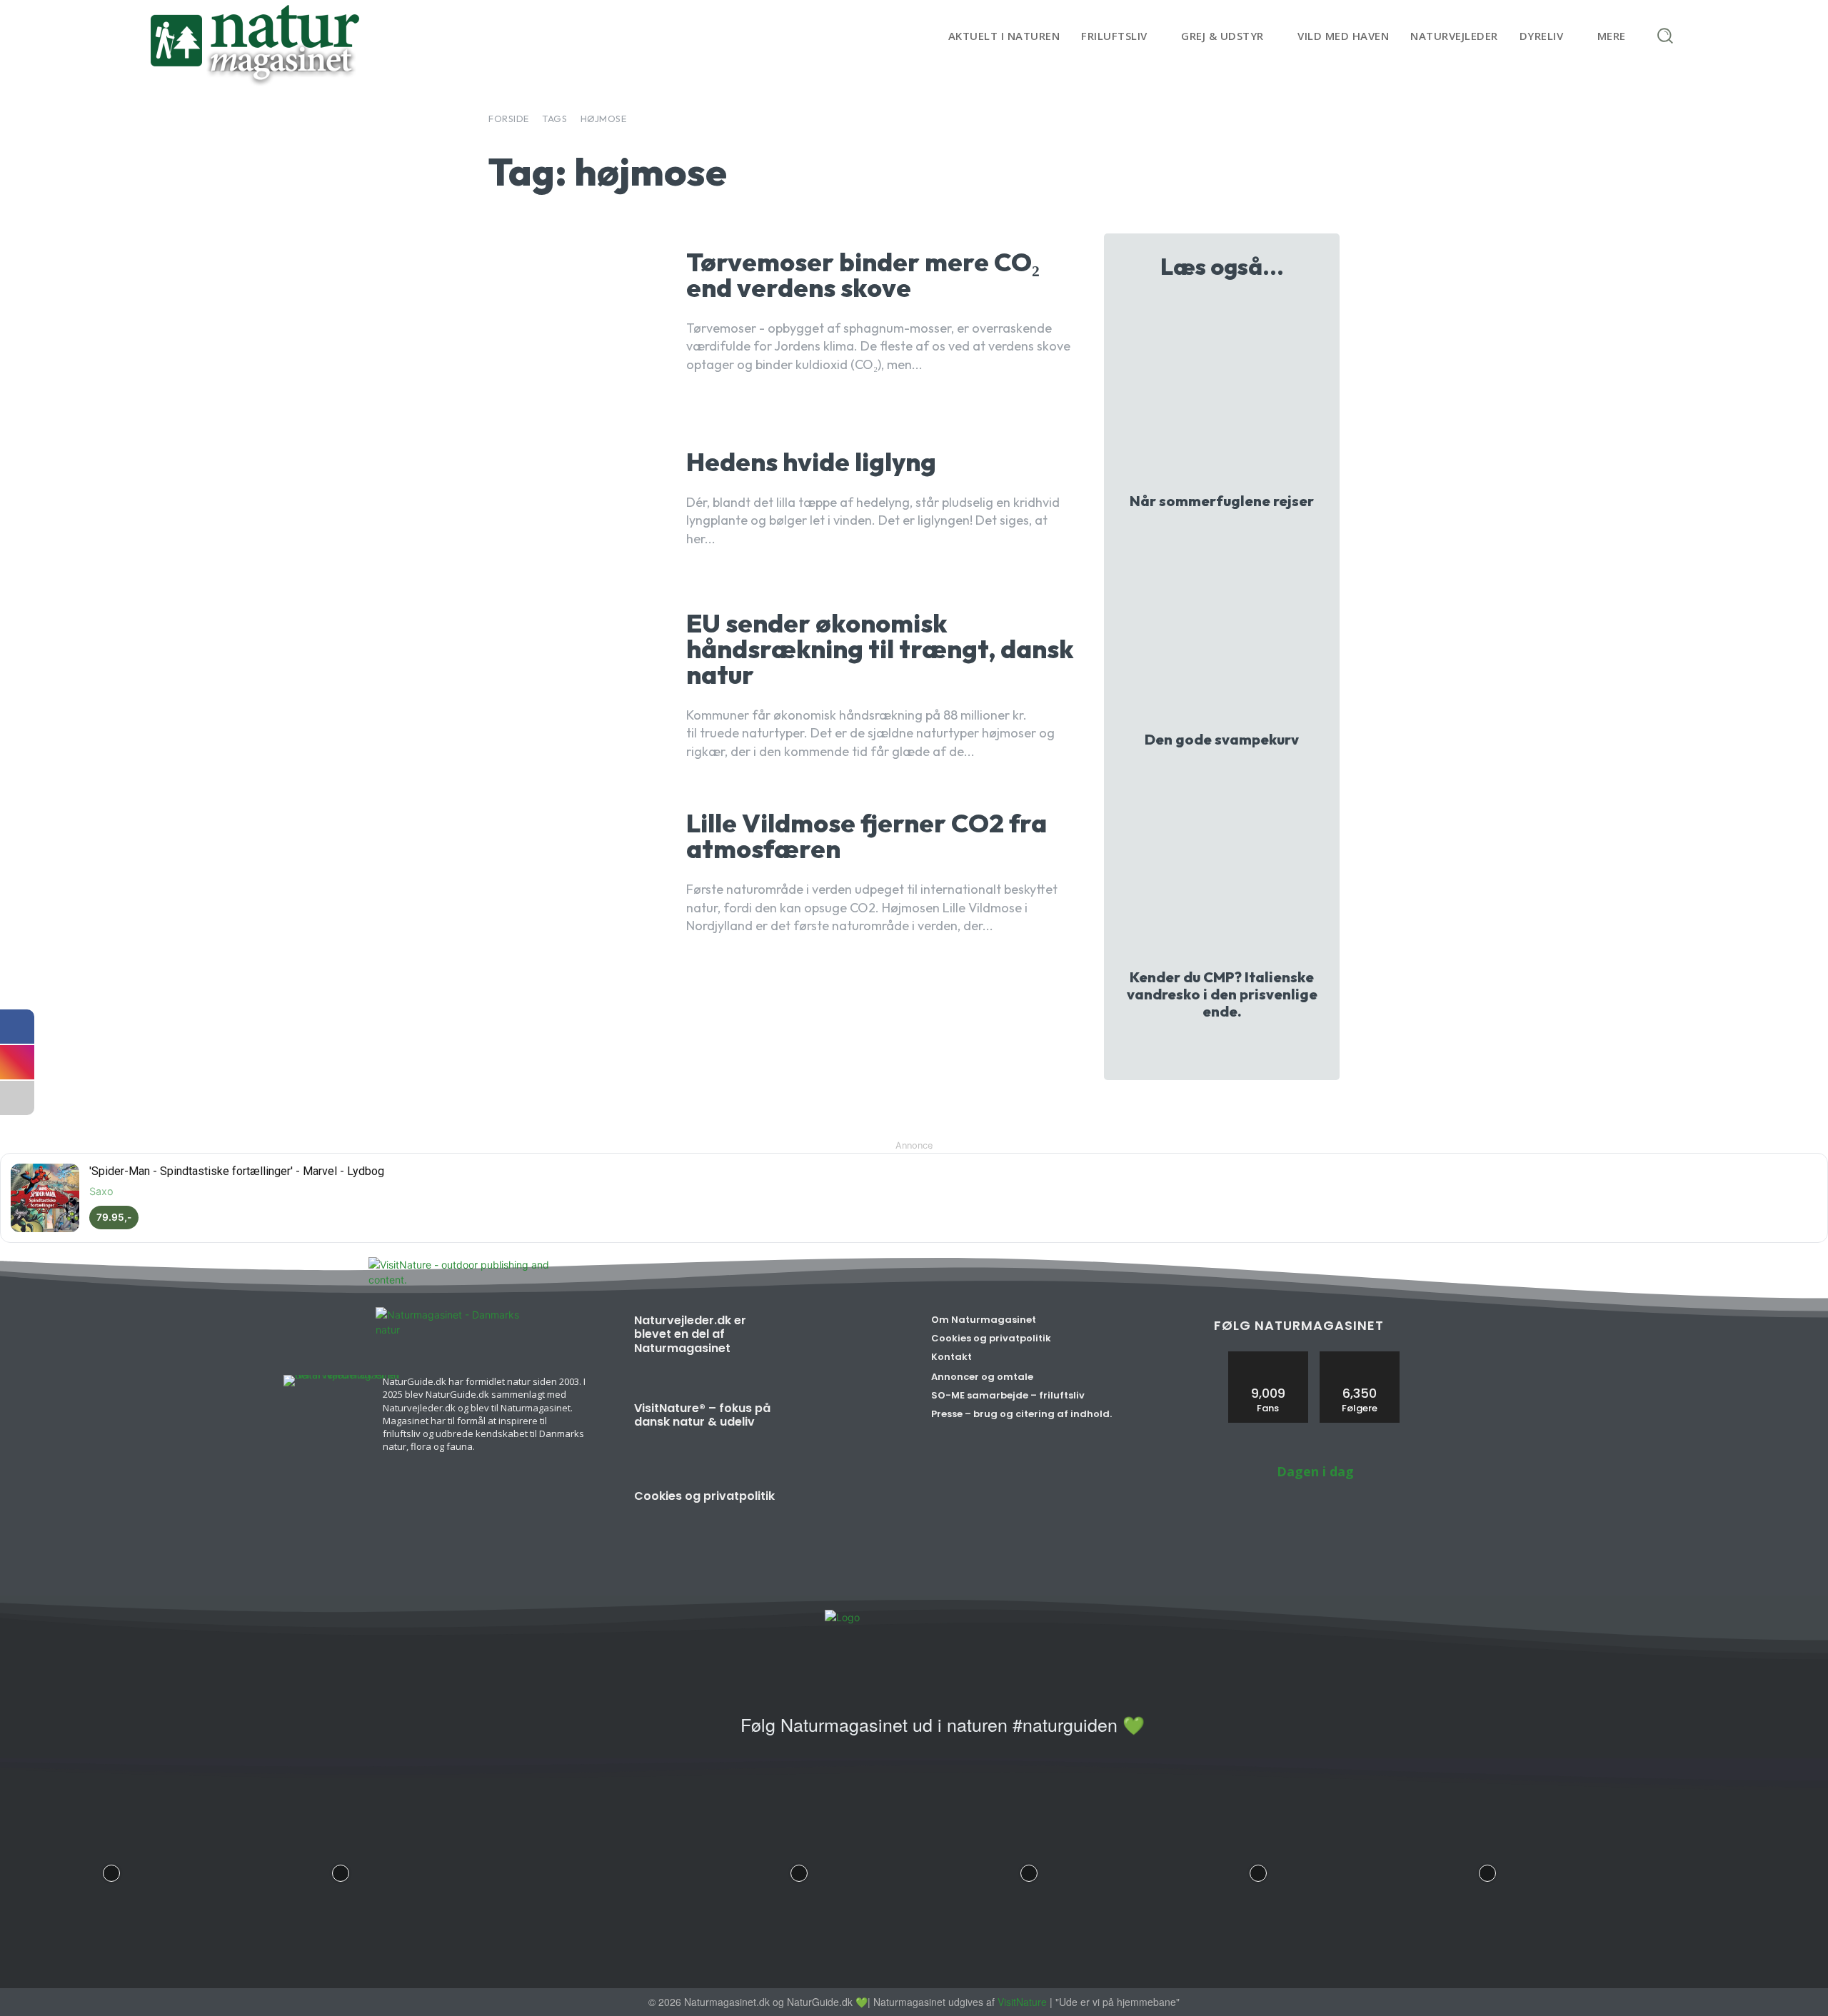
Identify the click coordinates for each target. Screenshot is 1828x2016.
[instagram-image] (111, 1869)
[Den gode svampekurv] (1222, 629)
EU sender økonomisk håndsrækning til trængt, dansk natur (880, 649)
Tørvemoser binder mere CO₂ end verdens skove (863, 274)
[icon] (712, 1734)
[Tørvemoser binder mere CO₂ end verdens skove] (577, 313)
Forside (509, 119)
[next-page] (1231, 1048)
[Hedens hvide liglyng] (577, 500)
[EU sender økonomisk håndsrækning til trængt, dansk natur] (577, 687)
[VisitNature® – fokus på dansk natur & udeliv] (844, 1435)
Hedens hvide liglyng (811, 462)
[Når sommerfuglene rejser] (1222, 391)
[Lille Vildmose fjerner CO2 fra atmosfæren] (577, 874)
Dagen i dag (1315, 1471)
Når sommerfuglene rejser (1222, 501)
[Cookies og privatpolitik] (844, 1523)
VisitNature (1022, 2002)
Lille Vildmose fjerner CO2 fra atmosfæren (867, 836)
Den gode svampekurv (1222, 739)
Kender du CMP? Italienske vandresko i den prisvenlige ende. (1222, 994)
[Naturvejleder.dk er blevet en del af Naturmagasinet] (844, 1347)
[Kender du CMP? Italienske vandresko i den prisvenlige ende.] (1222, 867)
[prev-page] (1208, 1048)
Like (1268, 1357)
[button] (1665, 35)
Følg (1360, 1357)
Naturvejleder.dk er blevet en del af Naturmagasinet (690, 1334)
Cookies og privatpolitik (704, 1496)
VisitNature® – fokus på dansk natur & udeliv (702, 1415)
